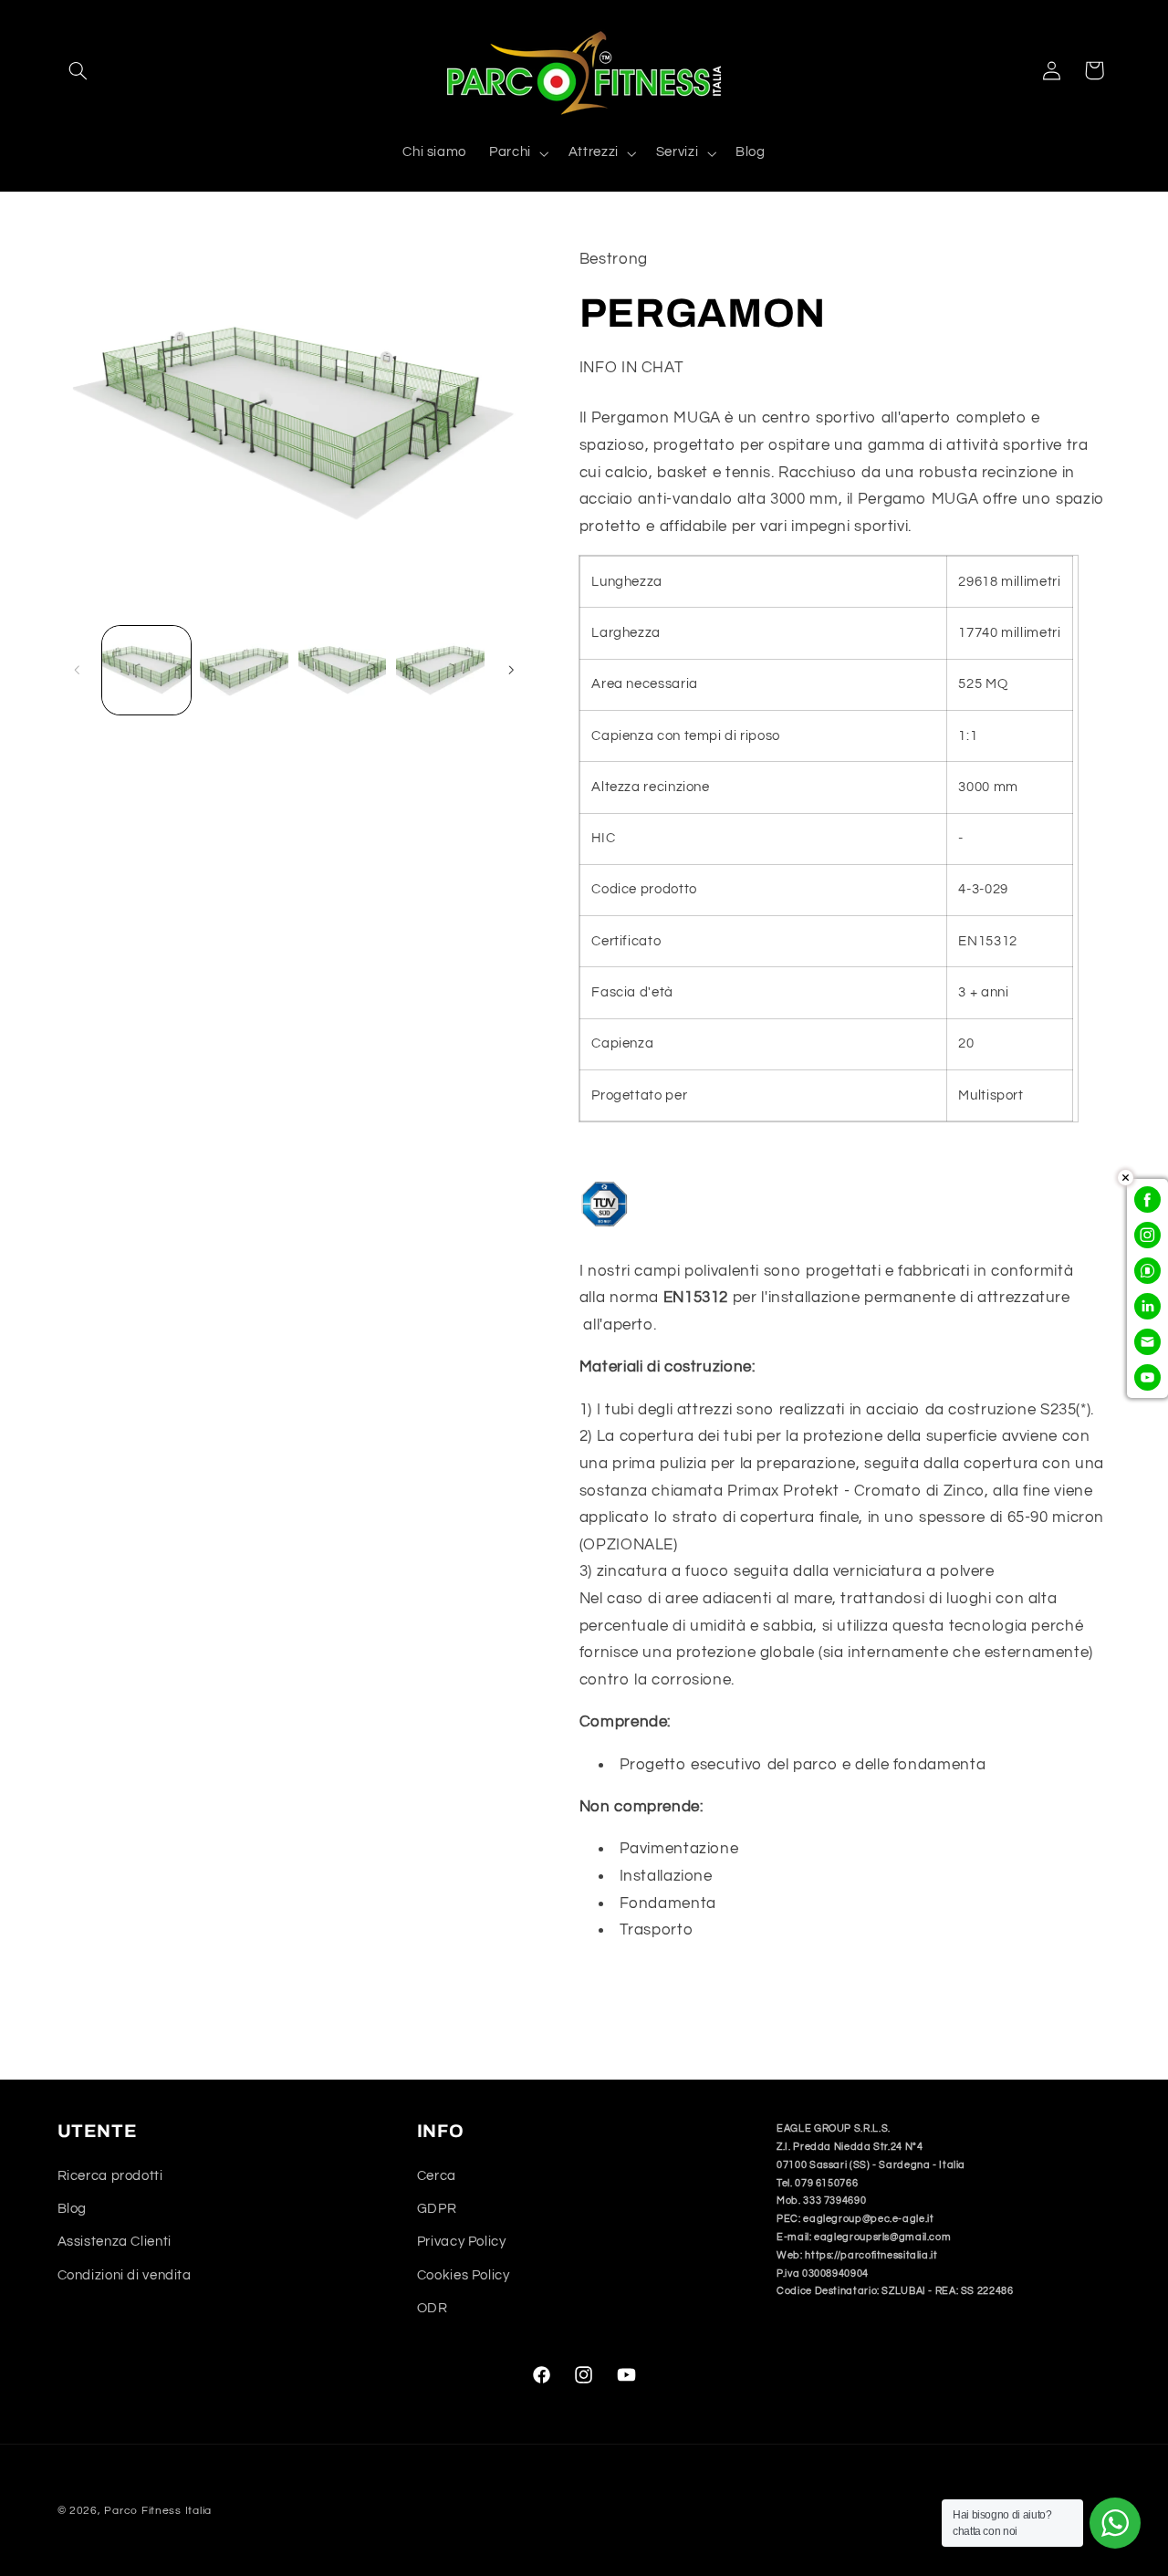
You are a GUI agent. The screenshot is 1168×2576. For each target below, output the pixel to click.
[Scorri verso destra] (511, 670)
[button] (78, 70)
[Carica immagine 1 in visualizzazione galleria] (146, 670)
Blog (73, 2209)
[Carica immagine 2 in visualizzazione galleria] (244, 670)
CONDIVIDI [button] (638, 1989)
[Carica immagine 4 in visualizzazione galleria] (440, 670)
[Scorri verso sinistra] (78, 670)
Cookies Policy (464, 2275)
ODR (433, 2308)
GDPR (437, 2209)
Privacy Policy (462, 2242)
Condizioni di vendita (125, 2275)
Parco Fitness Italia (158, 2511)
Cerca (437, 2175)
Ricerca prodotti (110, 2175)
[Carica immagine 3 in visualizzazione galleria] (343, 670)
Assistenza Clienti (115, 2242)
